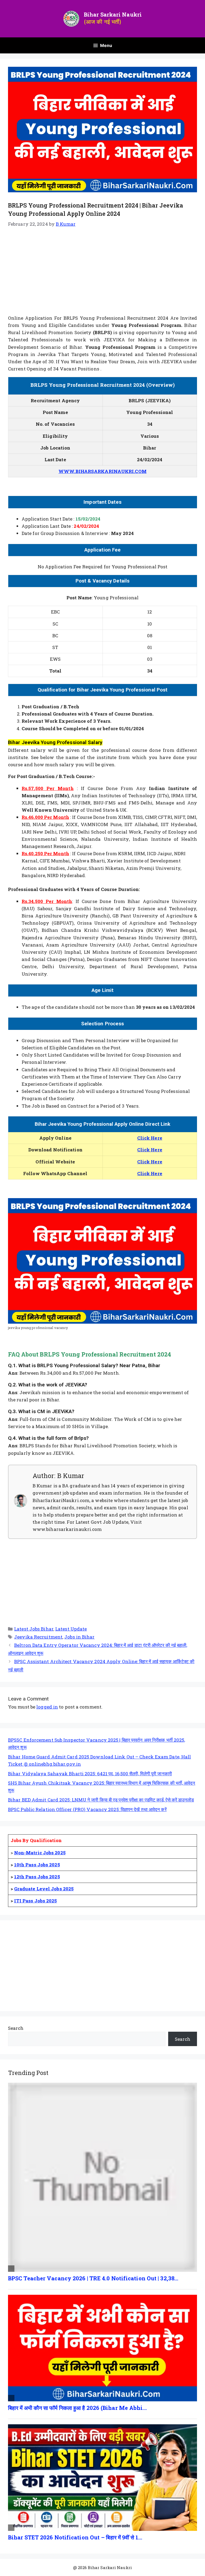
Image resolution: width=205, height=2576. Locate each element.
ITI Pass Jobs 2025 (36, 1901)
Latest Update (71, 1629)
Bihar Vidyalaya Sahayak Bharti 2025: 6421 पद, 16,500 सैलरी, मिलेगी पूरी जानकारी (90, 1774)
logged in (47, 1707)
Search (16, 2028)
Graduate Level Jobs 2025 (44, 1889)
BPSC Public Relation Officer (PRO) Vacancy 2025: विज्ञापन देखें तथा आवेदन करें (87, 1809)
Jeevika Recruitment (38, 1637)
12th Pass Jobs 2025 (37, 1877)
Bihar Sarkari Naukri (113, 14)
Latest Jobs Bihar (34, 1629)
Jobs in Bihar (79, 1637)
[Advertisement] (102, 275)
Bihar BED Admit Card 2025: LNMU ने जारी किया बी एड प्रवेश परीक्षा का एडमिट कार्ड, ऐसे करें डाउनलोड (101, 1800)
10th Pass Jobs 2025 (37, 1865)
